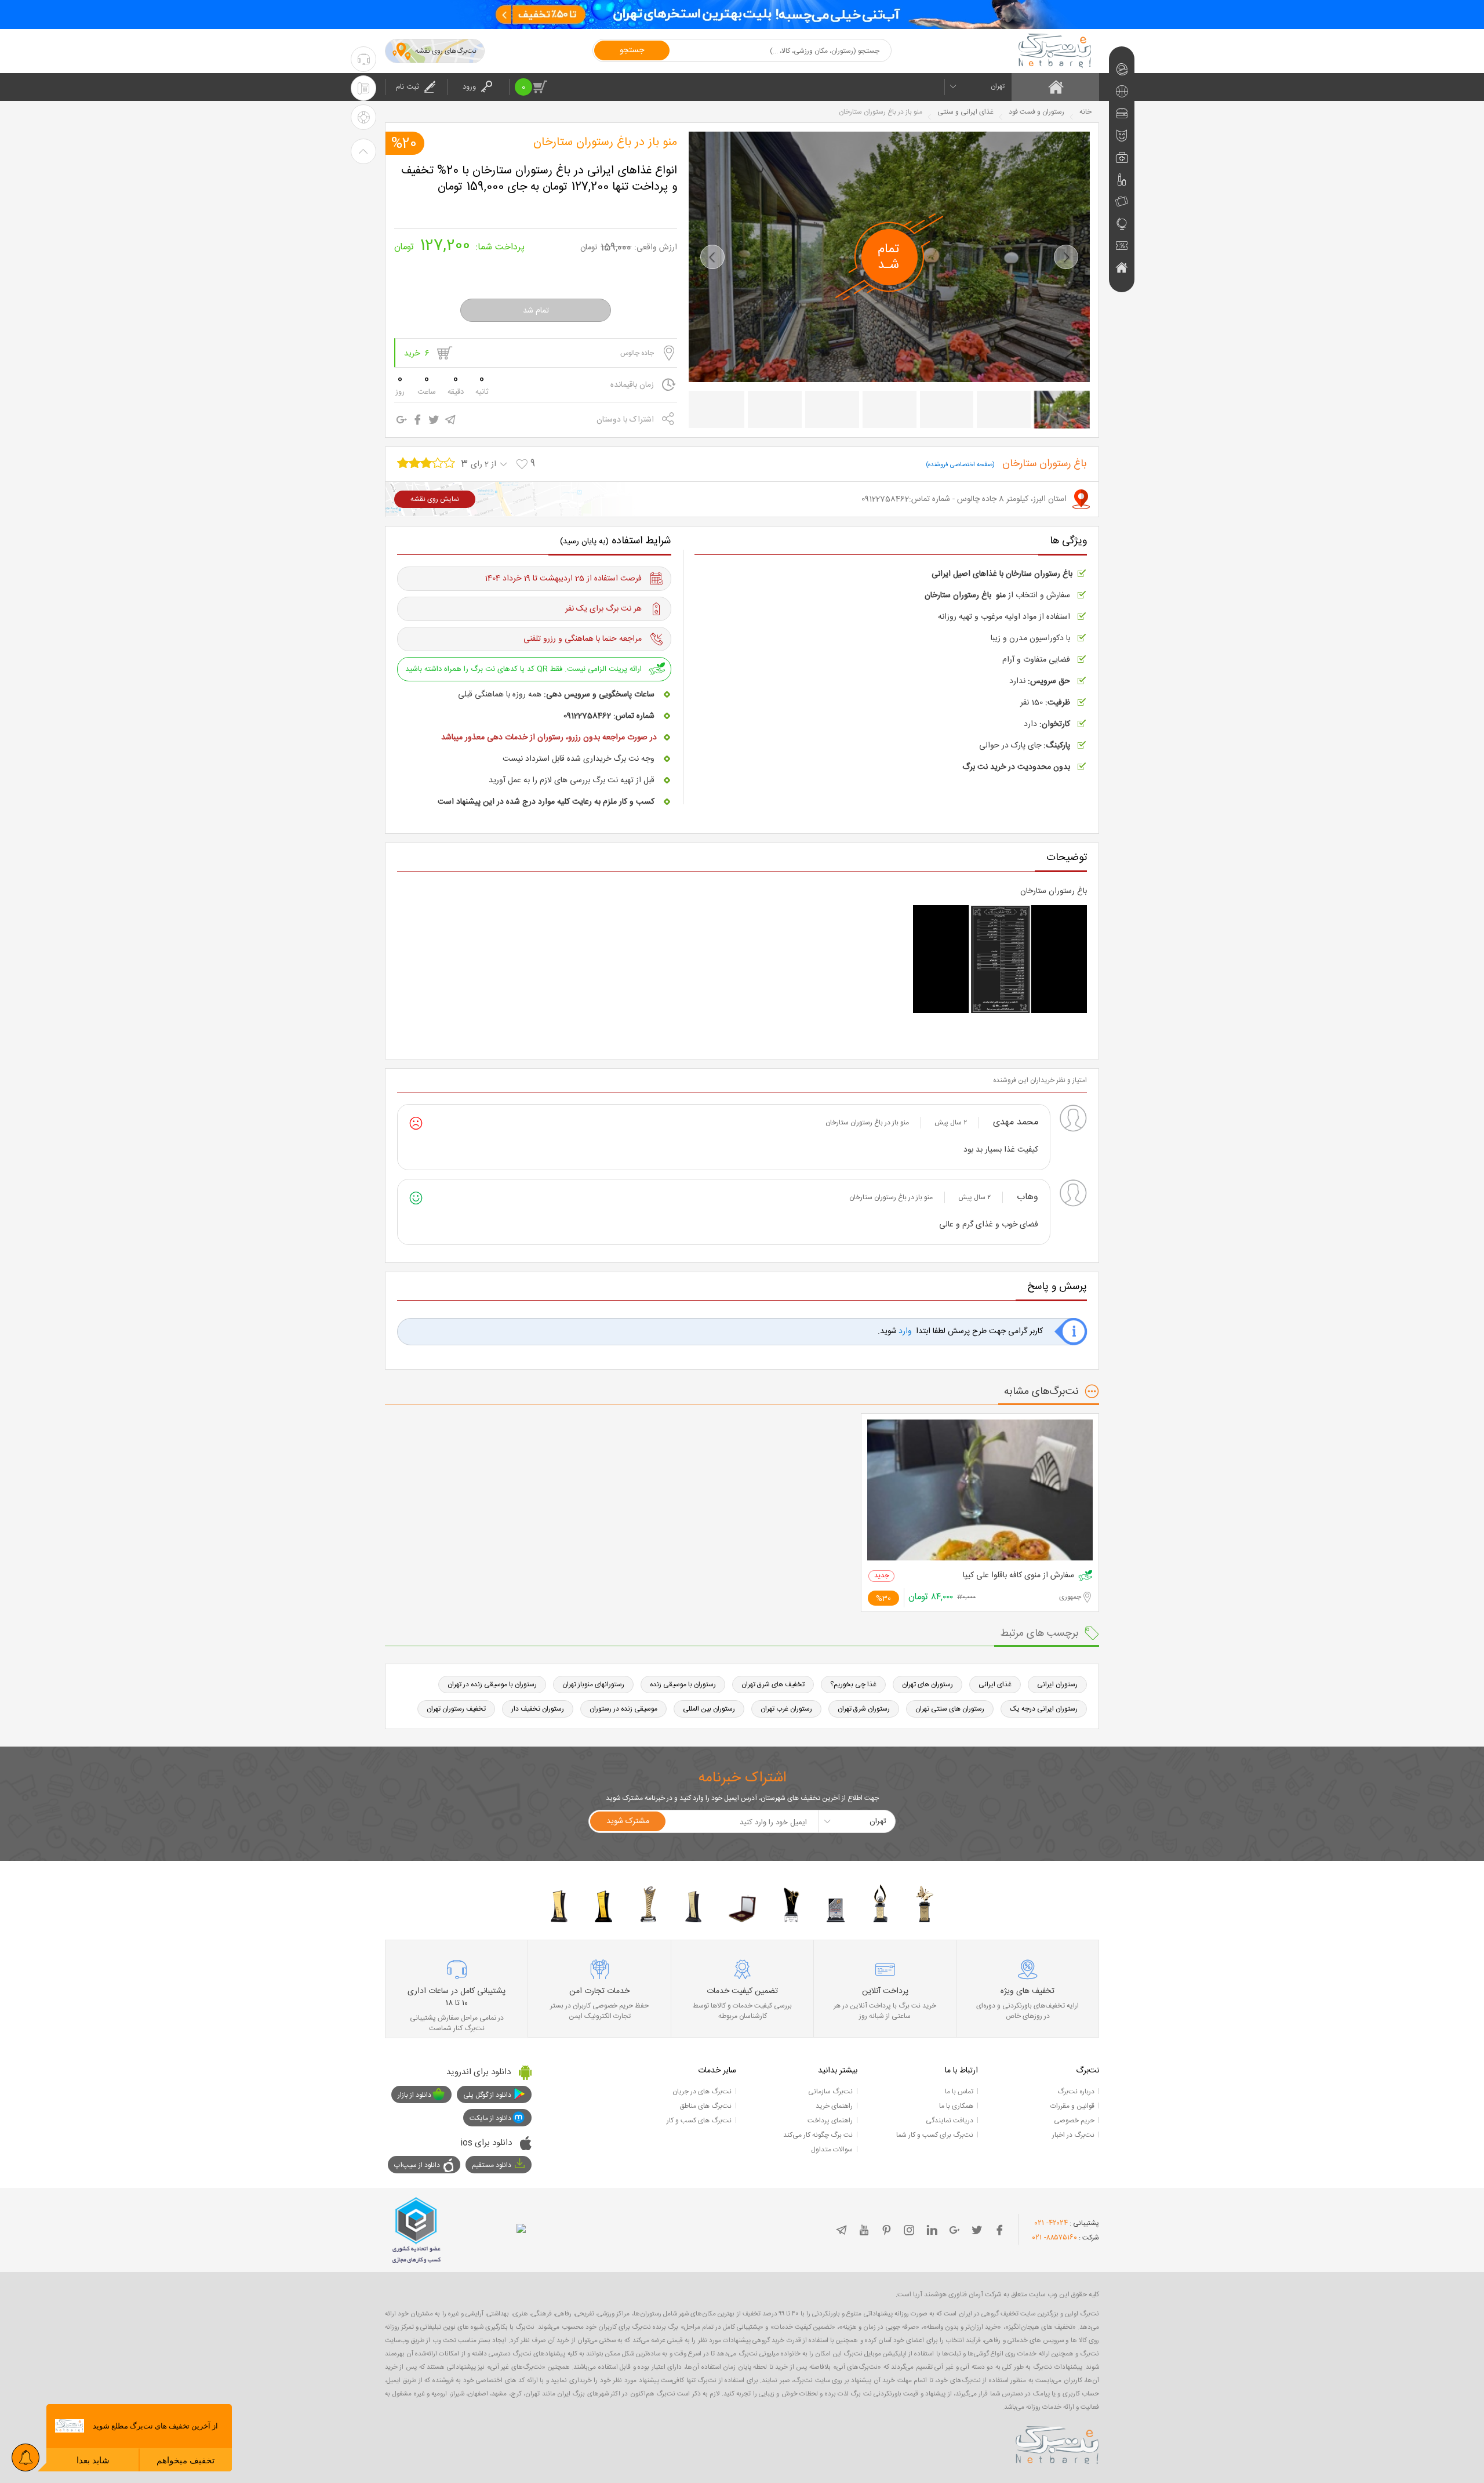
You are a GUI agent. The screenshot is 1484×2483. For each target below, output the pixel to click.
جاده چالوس (637, 353)
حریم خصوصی (1074, 2121)
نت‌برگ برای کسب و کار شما (935, 2135)
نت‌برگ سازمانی (830, 2092)
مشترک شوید (628, 1821)
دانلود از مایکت (490, 2118)
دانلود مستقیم (492, 2165)
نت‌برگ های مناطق (705, 2106)
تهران (998, 86)
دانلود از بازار (414, 2095)
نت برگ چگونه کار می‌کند (818, 2135)
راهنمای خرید (834, 2106)
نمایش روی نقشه (435, 499)
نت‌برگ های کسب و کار (699, 2121)
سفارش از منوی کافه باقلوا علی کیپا (1019, 1576)
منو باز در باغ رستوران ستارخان (605, 143)
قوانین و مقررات (1072, 2106)
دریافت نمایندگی (950, 2121)
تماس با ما (959, 2092)
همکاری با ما (956, 2106)
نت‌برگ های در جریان (702, 2092)
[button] (712, 257)
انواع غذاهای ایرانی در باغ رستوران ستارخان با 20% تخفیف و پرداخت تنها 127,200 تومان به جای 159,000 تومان (539, 179)
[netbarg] (1057, 2443)
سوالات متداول (832, 2150)
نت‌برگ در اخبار (1073, 2135)
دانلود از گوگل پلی (487, 2095)
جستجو (632, 50)
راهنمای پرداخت (830, 2121)
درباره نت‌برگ (1076, 2092)
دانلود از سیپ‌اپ (417, 2165)
